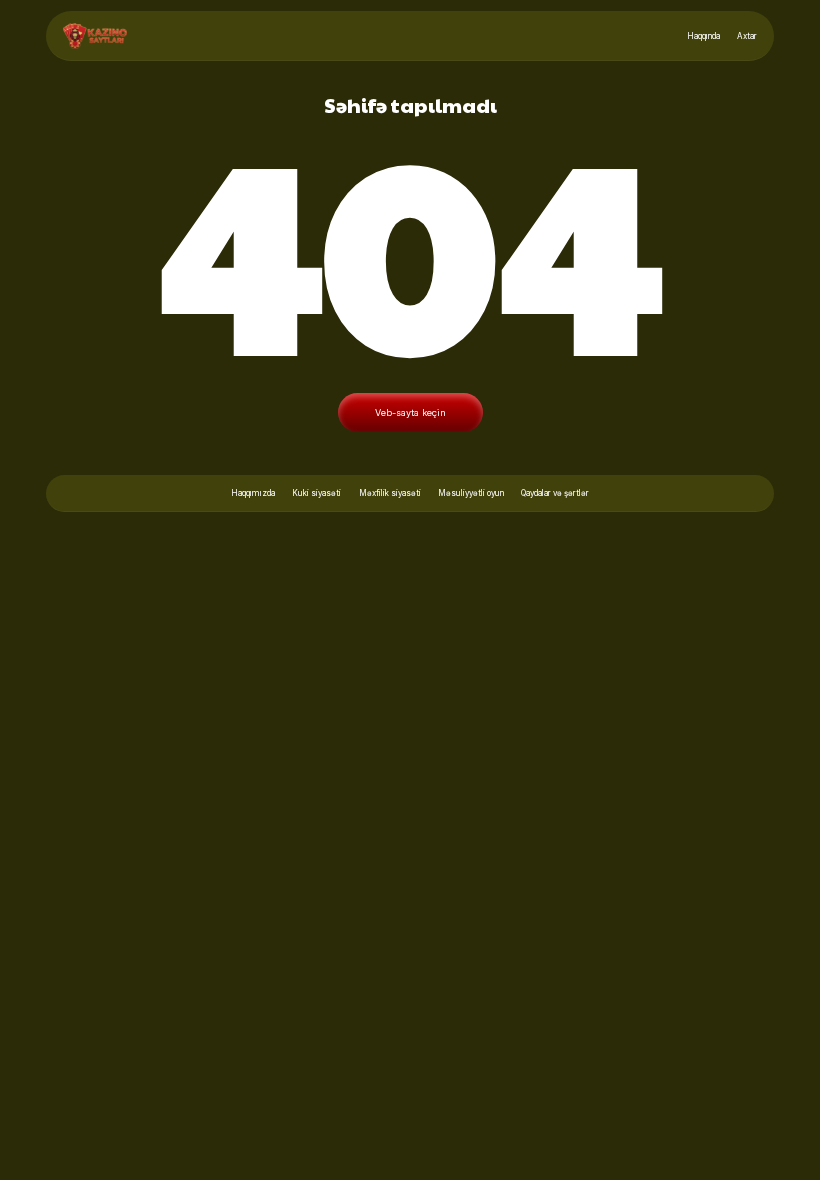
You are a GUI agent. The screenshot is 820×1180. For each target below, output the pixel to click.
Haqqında (703, 36)
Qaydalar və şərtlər (555, 493)
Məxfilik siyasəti (390, 493)
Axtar (747, 36)
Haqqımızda (253, 493)
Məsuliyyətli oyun (471, 493)
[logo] (95, 36)
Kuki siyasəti (316, 493)
